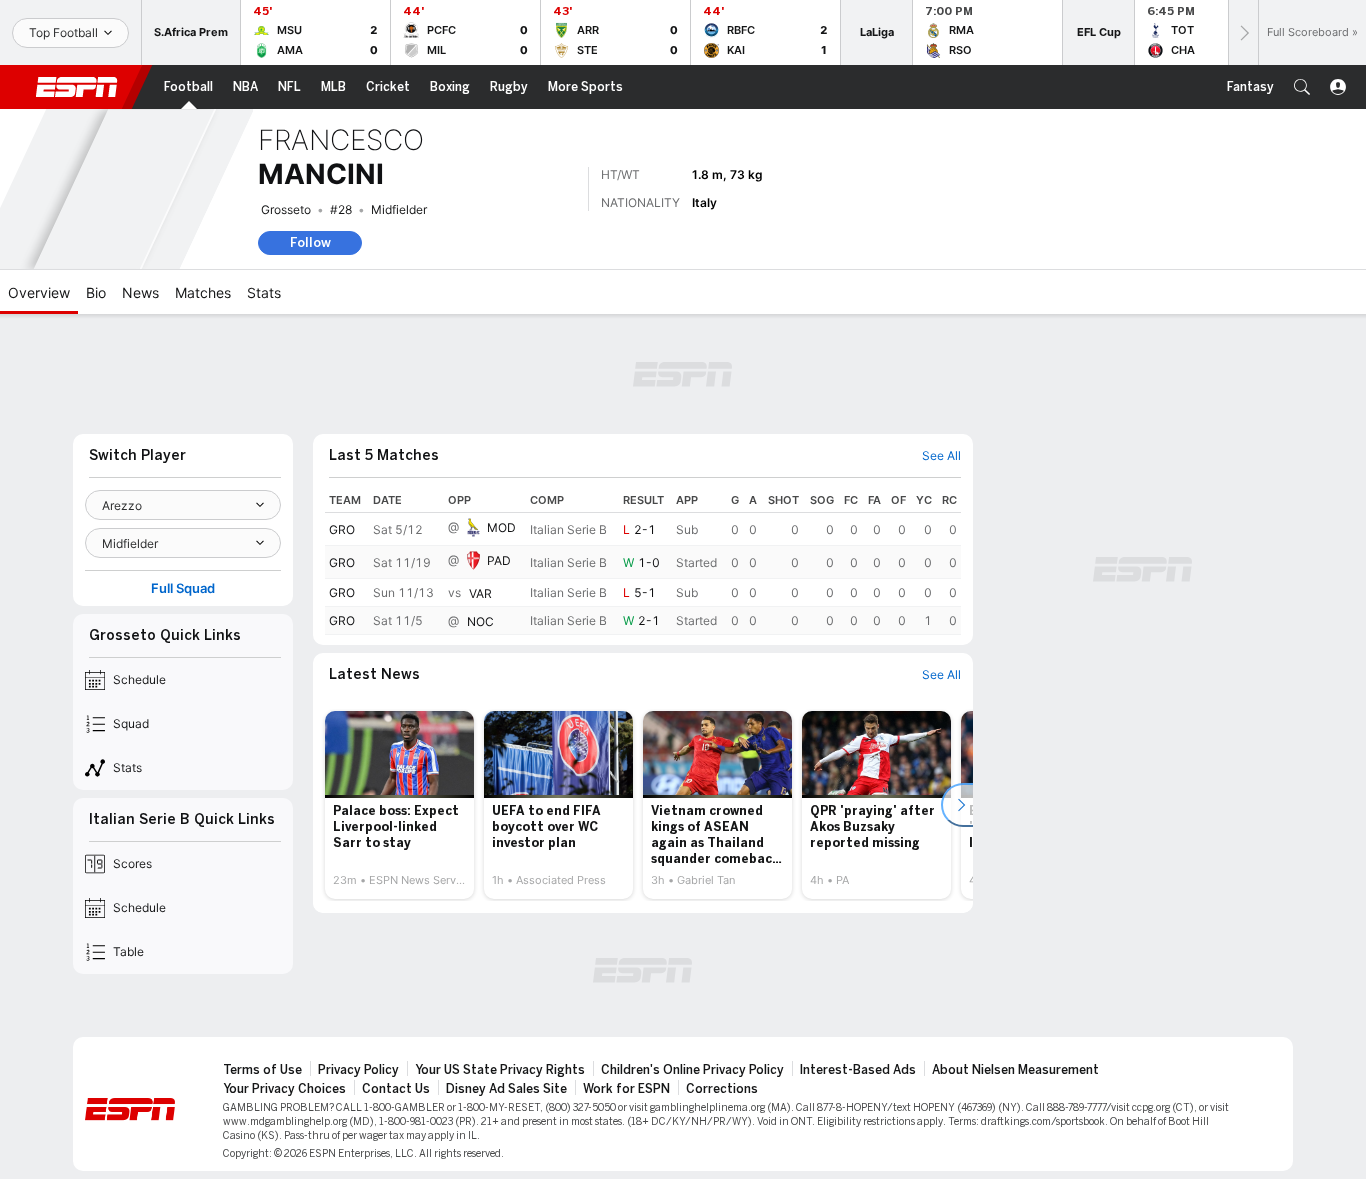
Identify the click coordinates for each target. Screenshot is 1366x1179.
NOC (480, 621)
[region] (643, 561)
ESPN (77, 87)
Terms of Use (262, 1070)
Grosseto (286, 209)
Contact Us (396, 1089)
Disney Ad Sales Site (506, 1089)
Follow (310, 242)
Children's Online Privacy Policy (692, 1070)
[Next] (1243, 32)
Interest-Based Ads (858, 1070)
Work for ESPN (626, 1089)
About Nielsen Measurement (1015, 1070)
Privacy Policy (358, 1070)
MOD (501, 527)
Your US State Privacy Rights (500, 1070)
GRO (342, 529)
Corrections (722, 1089)
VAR (480, 593)
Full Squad (183, 588)
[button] (1302, 87)
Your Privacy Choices (284, 1089)
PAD (499, 560)
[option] (399, 805)
